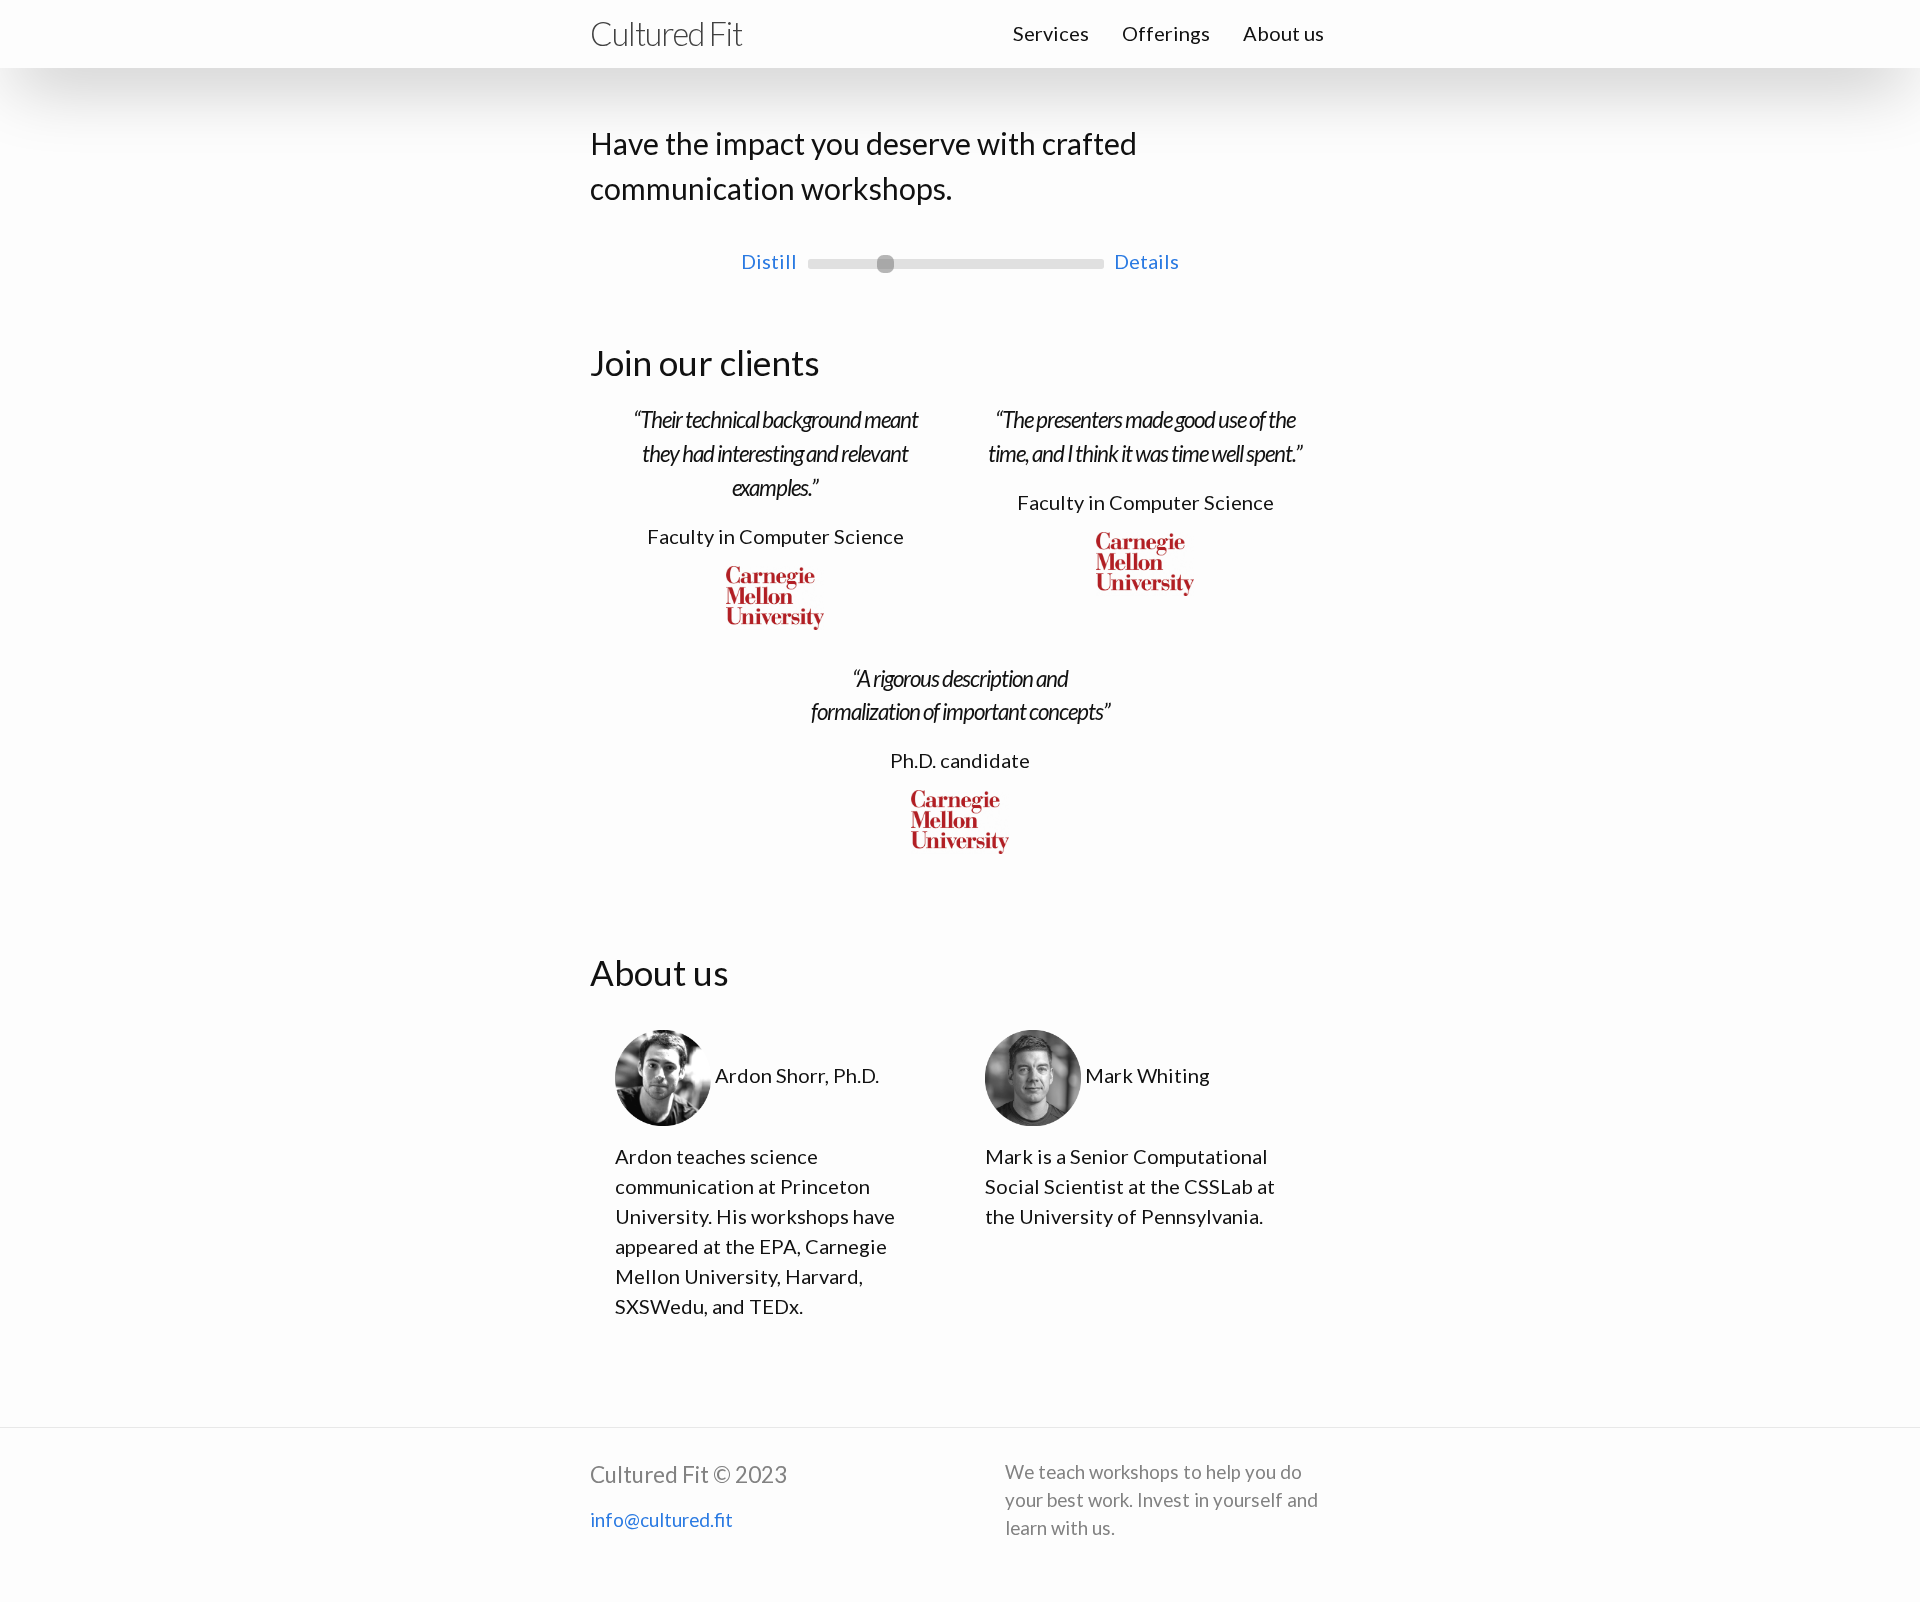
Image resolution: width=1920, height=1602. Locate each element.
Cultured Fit (666, 33)
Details (1146, 261)
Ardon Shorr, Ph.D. (797, 1075)
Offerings (1166, 33)
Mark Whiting (1147, 1075)
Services (1051, 33)
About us (1283, 33)
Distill (769, 261)
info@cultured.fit (661, 1519)
